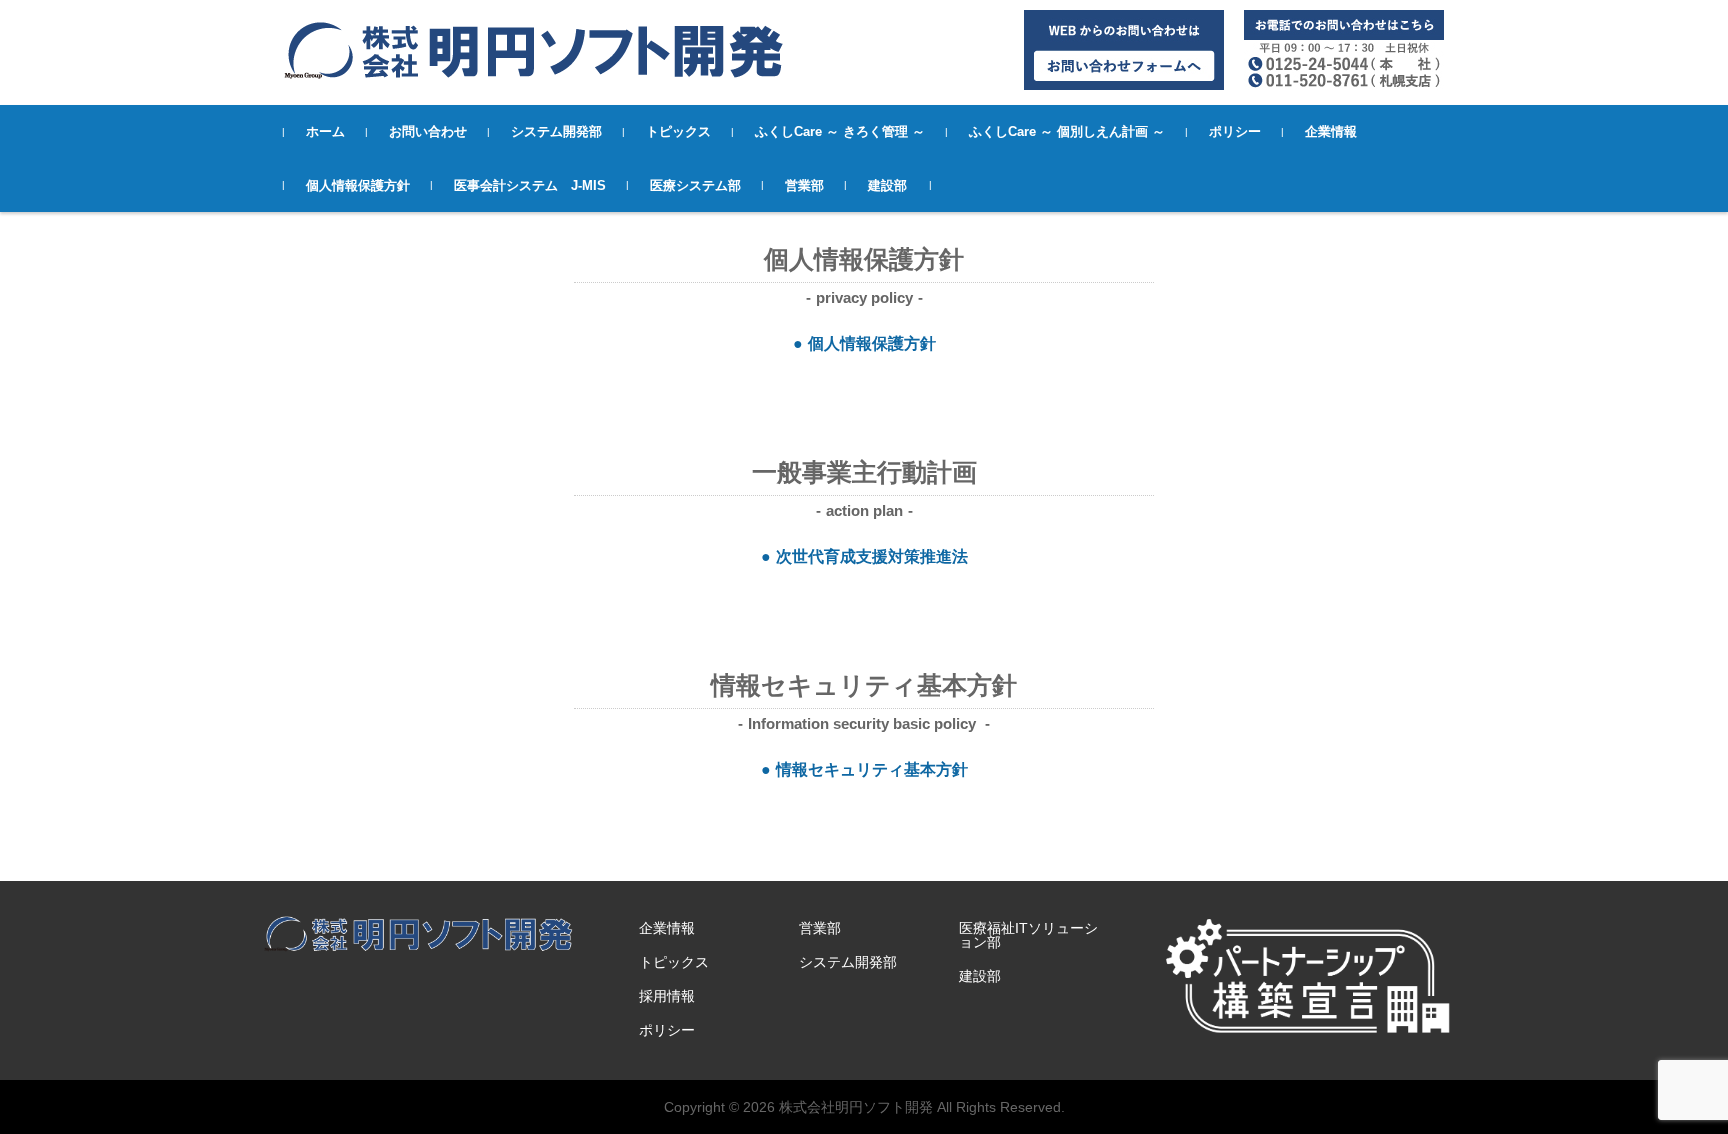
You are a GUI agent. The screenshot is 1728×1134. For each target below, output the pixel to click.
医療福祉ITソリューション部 (1028, 935)
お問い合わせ (428, 131)
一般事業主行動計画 (864, 472)
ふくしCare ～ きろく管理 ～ (840, 131)
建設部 (887, 185)
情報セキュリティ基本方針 (864, 685)
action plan (864, 510)
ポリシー (1235, 131)
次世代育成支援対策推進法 (872, 556)
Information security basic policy (864, 723)
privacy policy (864, 297)
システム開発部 (556, 131)
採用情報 (667, 996)
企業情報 (1331, 131)
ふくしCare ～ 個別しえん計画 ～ (1067, 131)
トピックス (678, 131)
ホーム (325, 131)
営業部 (804, 185)
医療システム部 (695, 185)
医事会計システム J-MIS (530, 185)
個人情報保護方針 (358, 185)
